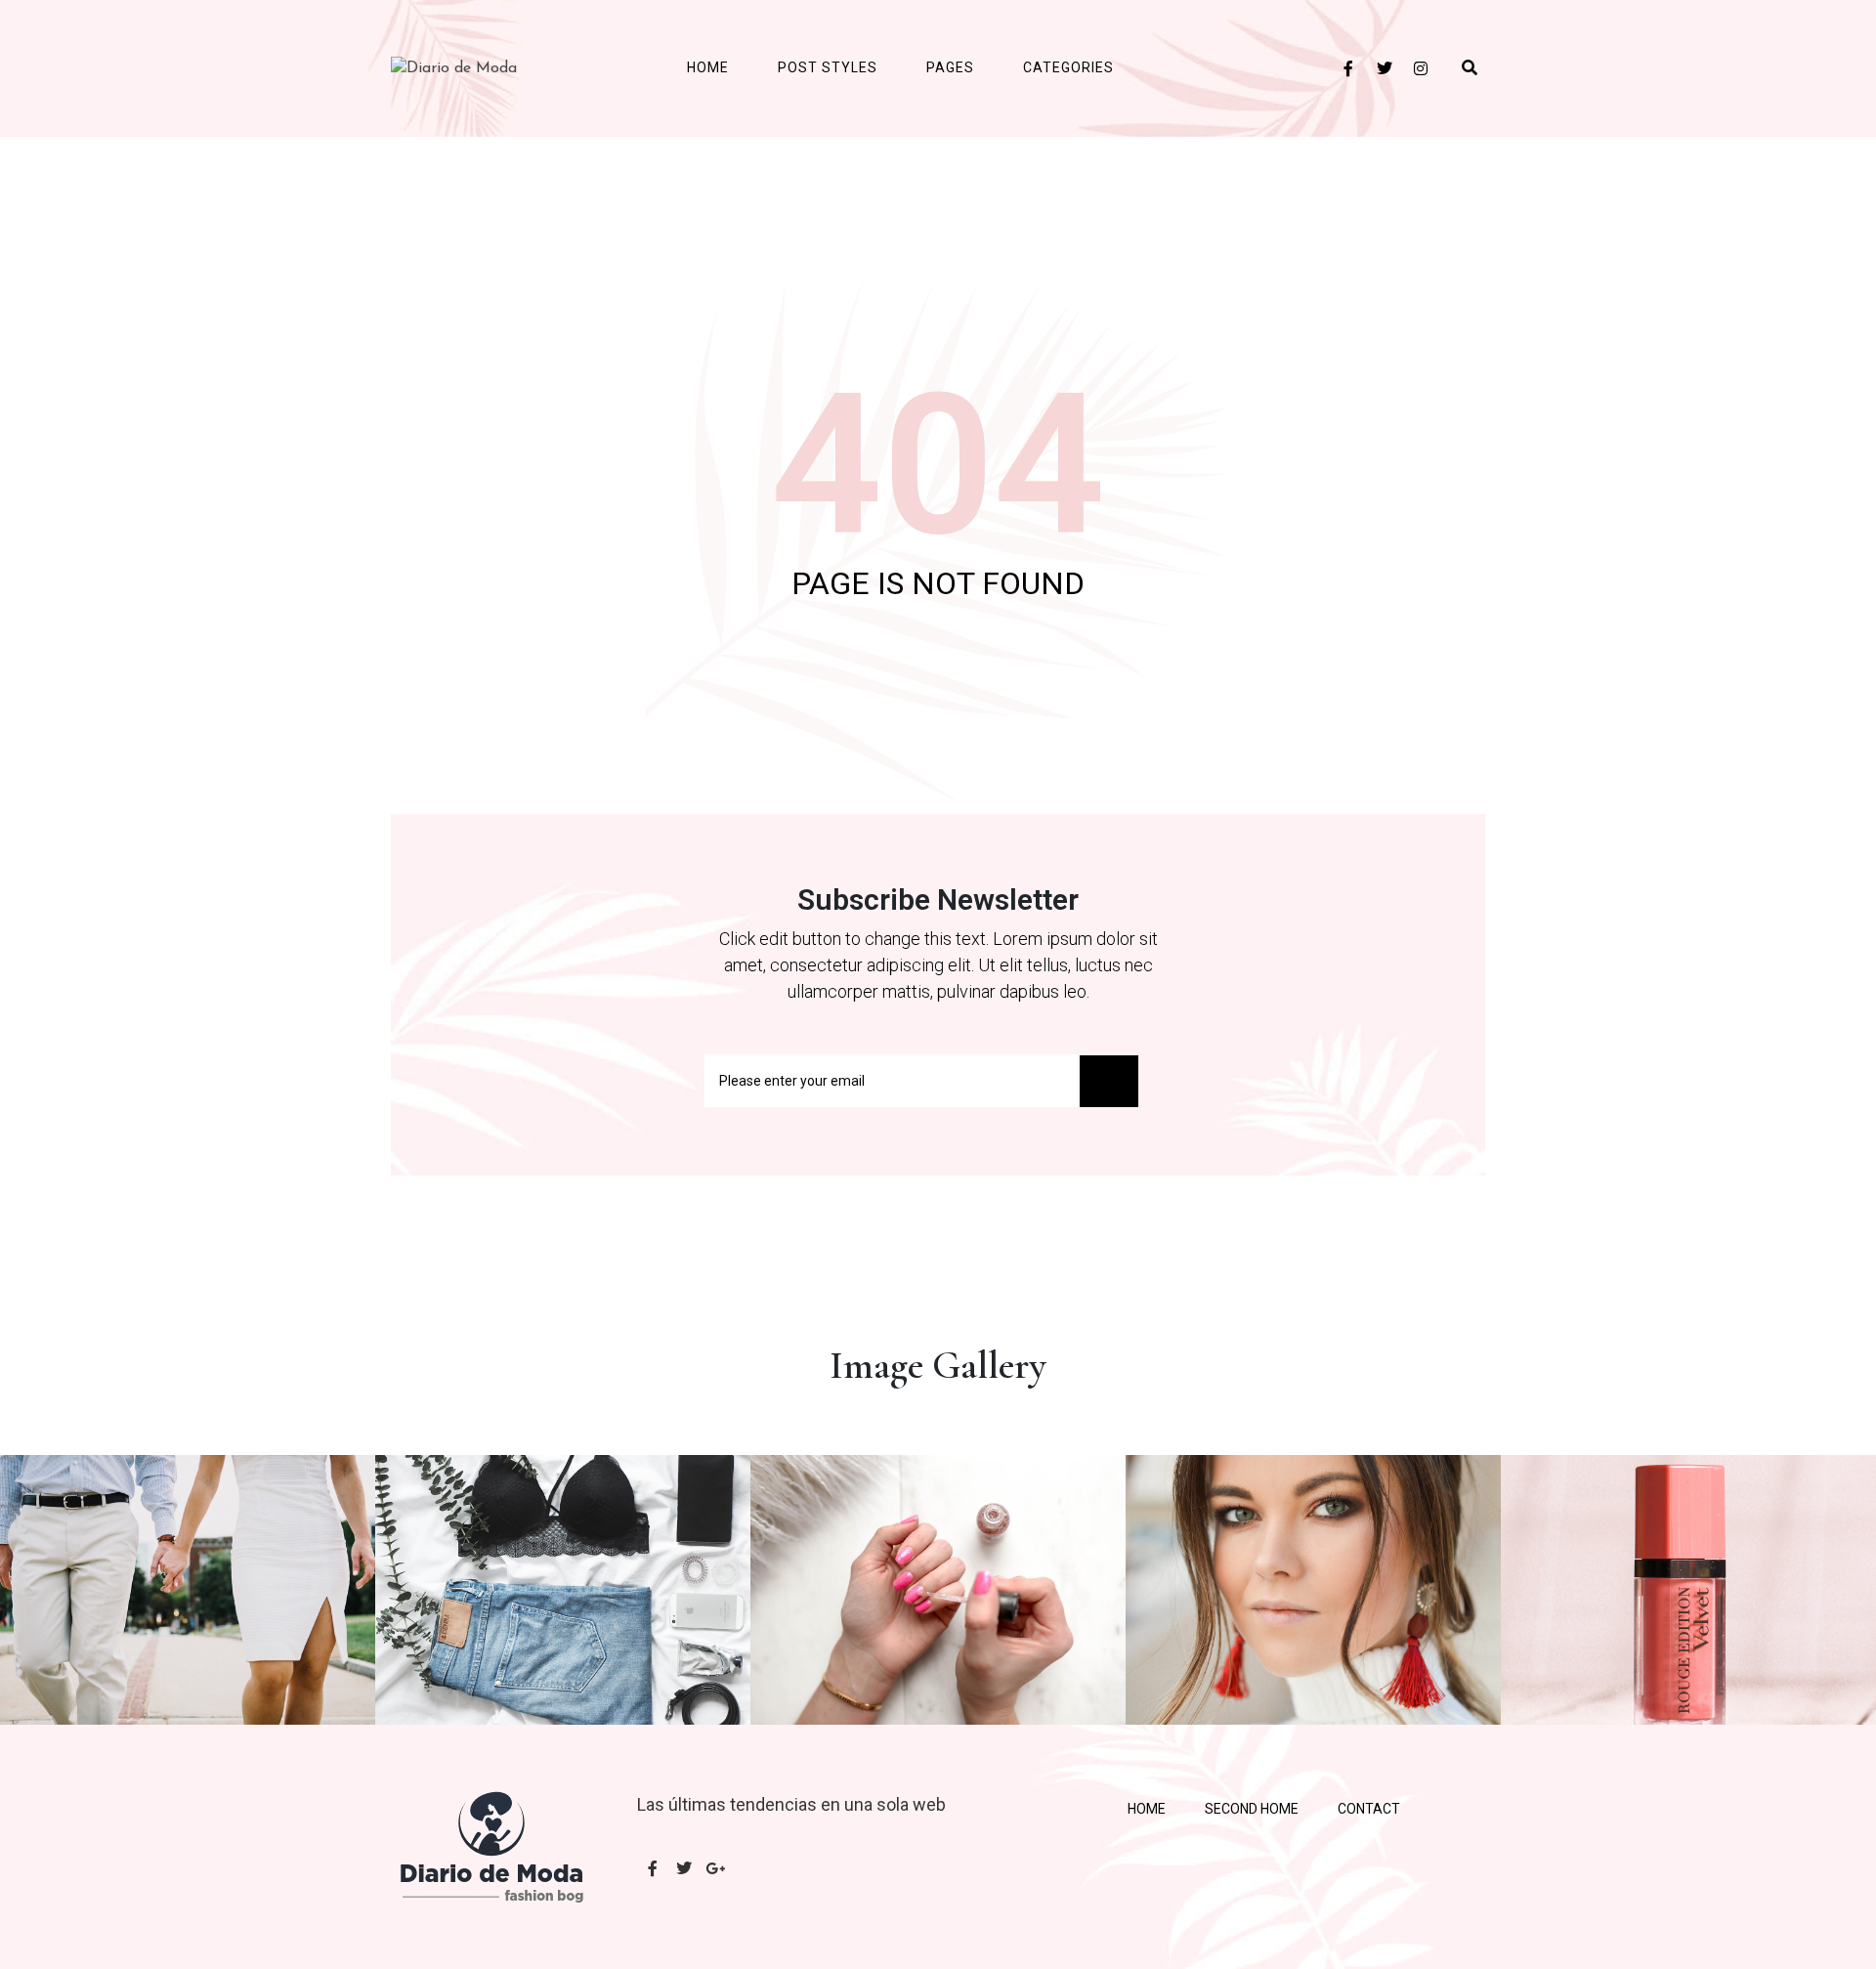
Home (708, 67)
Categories (1068, 67)
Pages (950, 67)
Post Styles (828, 67)
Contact (1369, 1809)
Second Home (1252, 1809)
